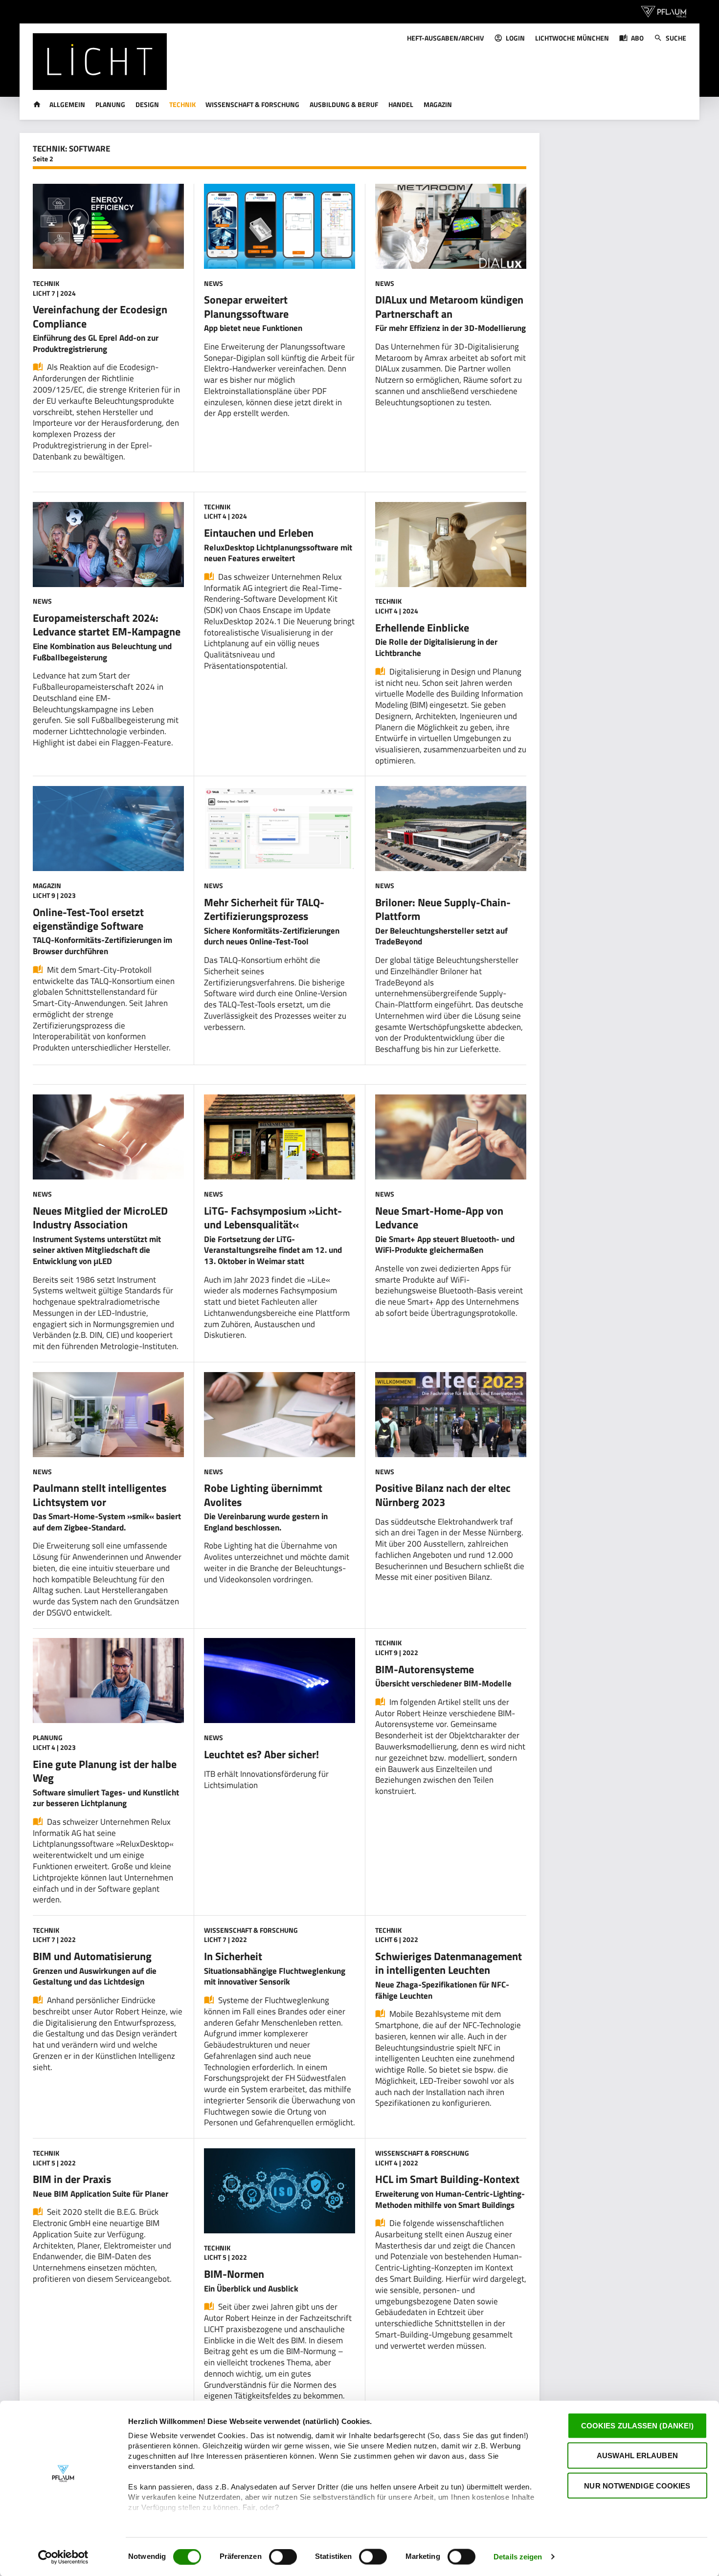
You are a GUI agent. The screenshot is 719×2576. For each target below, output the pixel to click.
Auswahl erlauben (637, 2456)
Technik (182, 104)
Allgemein (67, 104)
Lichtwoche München (572, 38)
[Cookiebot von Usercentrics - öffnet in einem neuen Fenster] (63, 2557)
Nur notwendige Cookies (637, 2485)
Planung (110, 104)
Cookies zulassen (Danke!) (638, 2426)
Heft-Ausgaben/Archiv (445, 38)
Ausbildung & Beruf (344, 104)
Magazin (438, 104)
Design (147, 104)
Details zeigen (518, 2557)
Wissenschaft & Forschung (252, 104)
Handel (401, 104)
